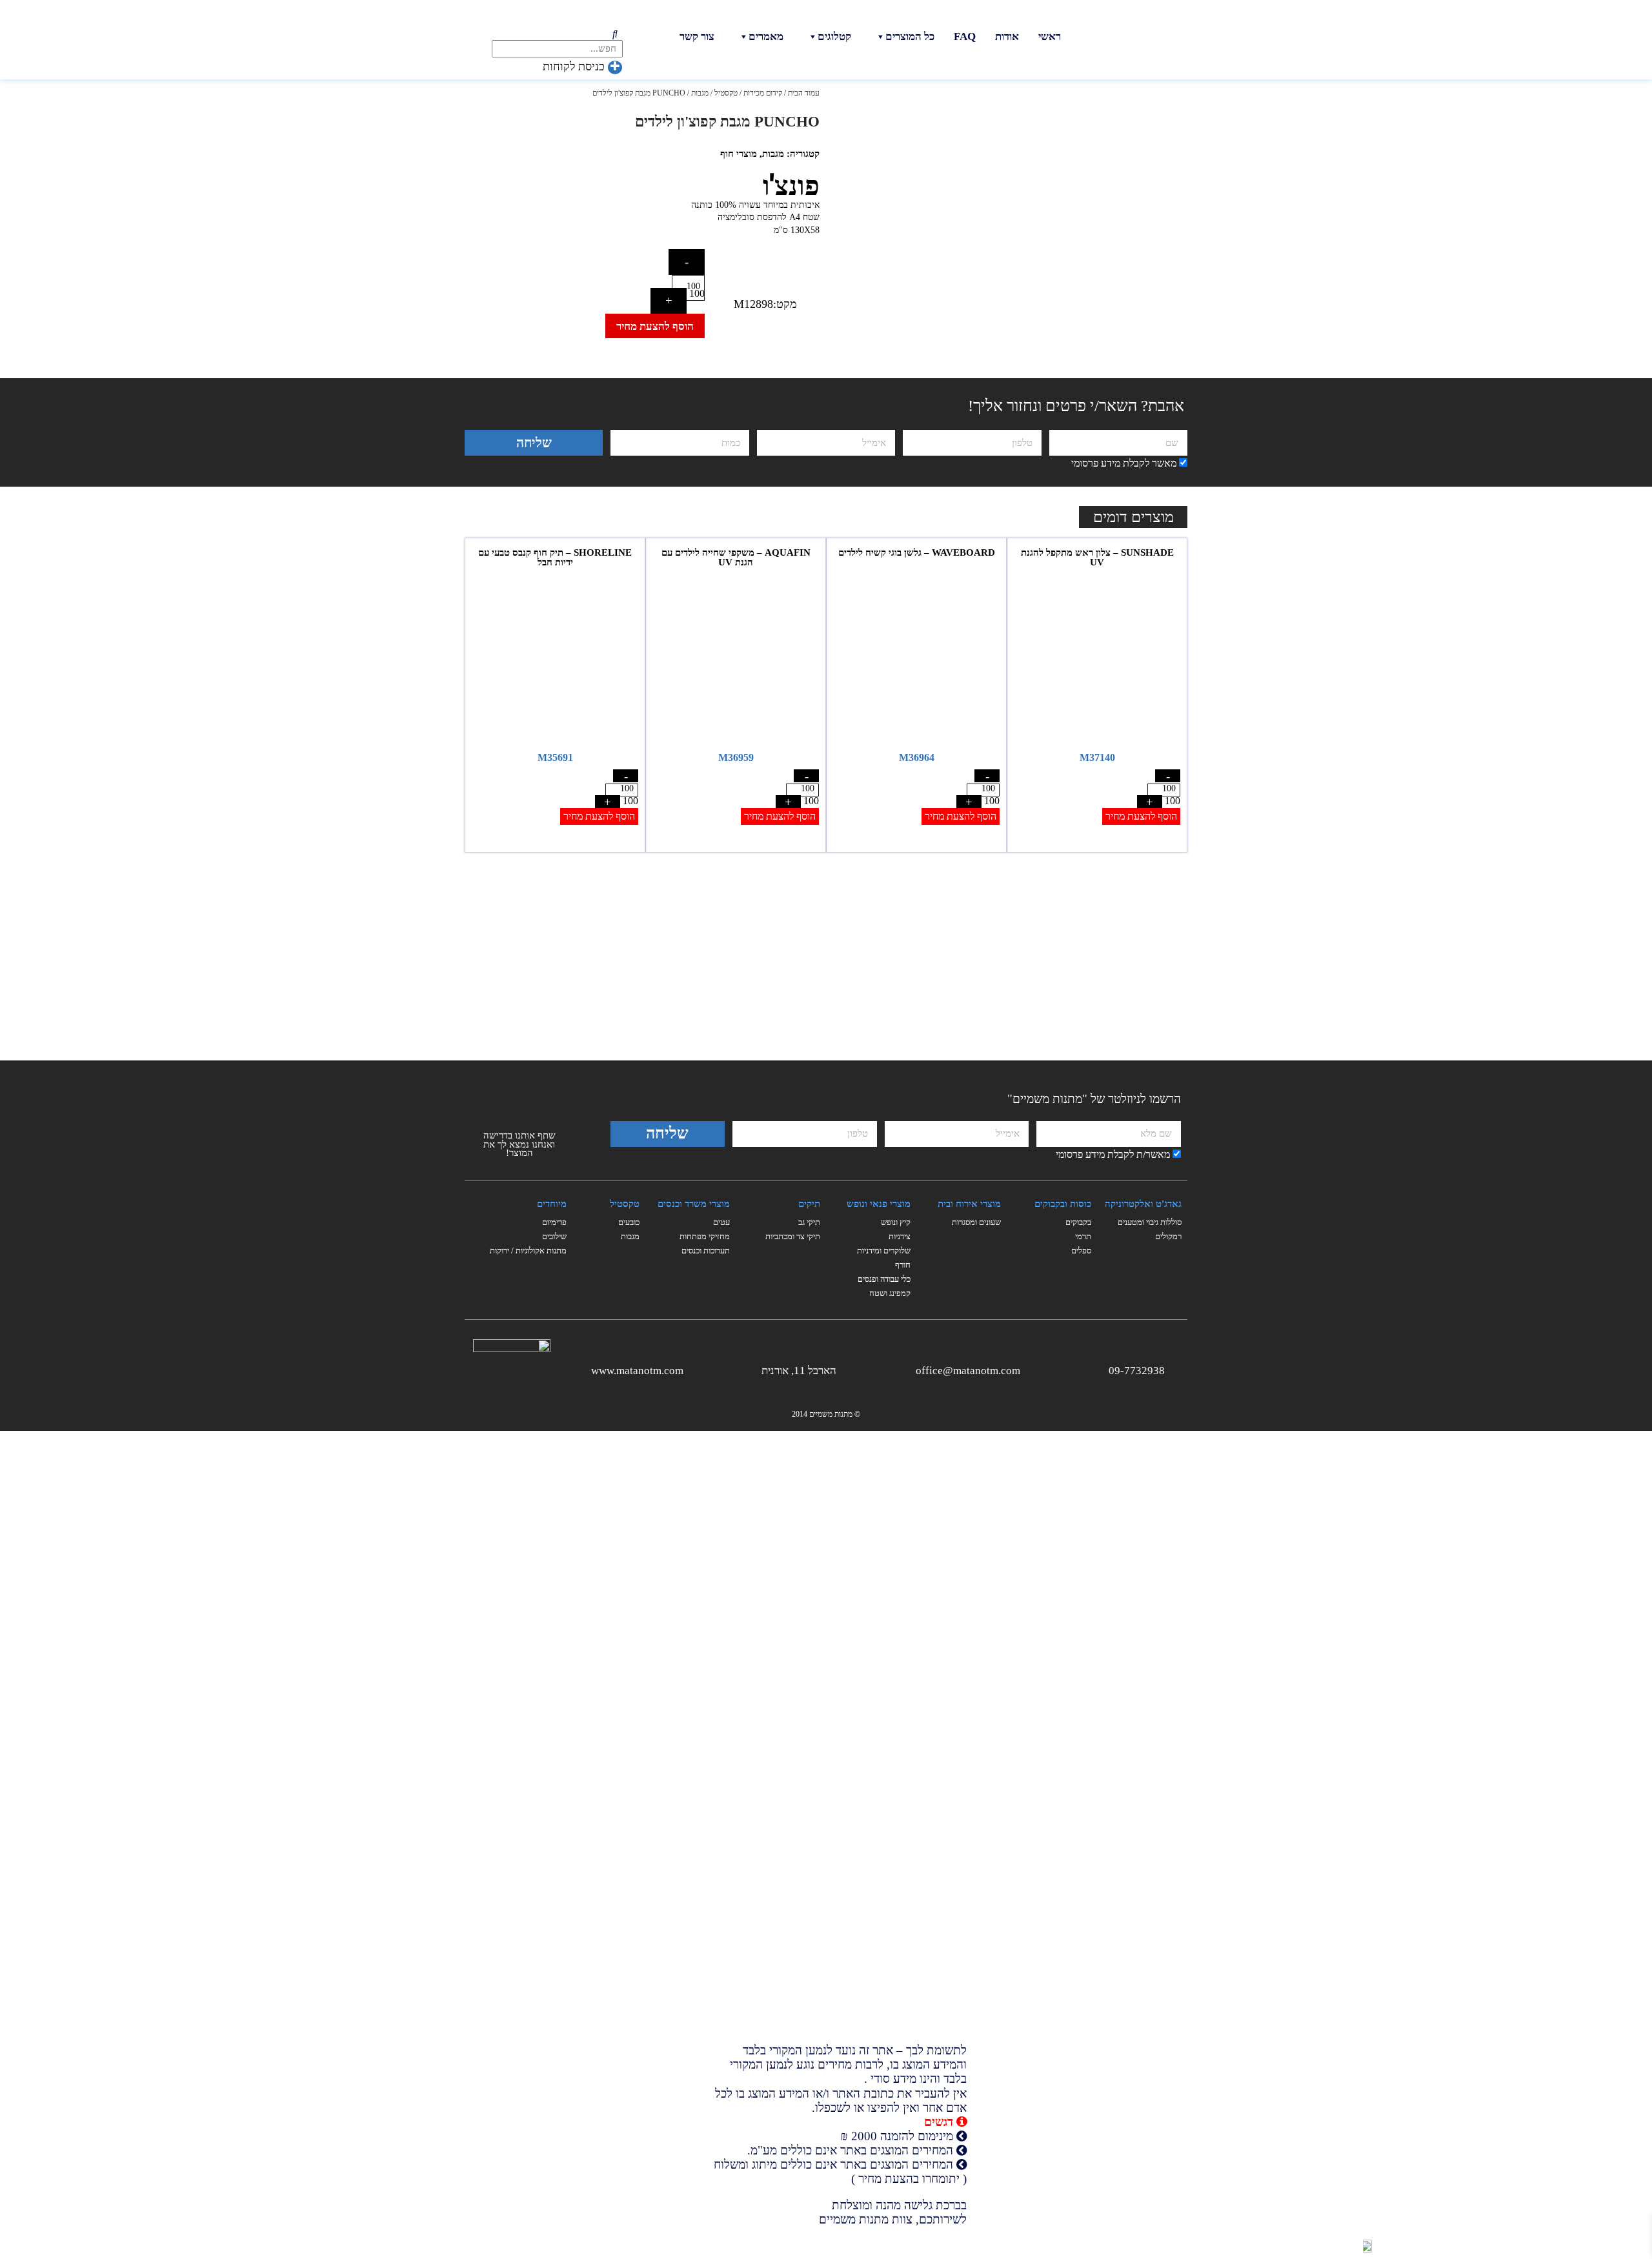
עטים (721, 1222)
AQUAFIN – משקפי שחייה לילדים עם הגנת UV (736, 557)
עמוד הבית (804, 93)
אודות (1007, 36)
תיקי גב (809, 1222)
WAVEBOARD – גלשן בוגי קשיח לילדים (917, 552)
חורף (903, 1265)
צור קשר (697, 36)
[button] (547, 156)
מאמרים (766, 36)
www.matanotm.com (637, 1371)
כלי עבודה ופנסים (884, 1279)
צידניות (900, 1236)
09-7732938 (1137, 1371)
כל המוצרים (910, 36)
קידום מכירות (763, 93)
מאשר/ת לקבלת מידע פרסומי (1113, 1154)
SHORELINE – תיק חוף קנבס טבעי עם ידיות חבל (555, 557)
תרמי (1083, 1236)
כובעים (629, 1222)
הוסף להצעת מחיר (655, 326)
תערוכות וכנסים (706, 1251)
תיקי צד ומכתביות (793, 1236)
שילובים (554, 1236)
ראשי (1050, 36)
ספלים (1081, 1251)
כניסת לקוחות (575, 66)
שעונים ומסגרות (976, 1222)
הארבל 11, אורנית (799, 1371)
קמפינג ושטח (890, 1293)
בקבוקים (1078, 1222)
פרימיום (554, 1222)
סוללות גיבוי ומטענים (1150, 1222)
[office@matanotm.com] (1030, 1369)
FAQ (965, 36)
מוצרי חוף (739, 154)
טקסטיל (726, 93)
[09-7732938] (1175, 1369)
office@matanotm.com (968, 1371)
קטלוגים (834, 36)
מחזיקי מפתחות (705, 1236)
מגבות (700, 93)
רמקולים (1168, 1236)
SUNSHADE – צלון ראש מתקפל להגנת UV (1097, 557)
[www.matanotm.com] (693, 1369)
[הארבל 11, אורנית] (846, 1369)
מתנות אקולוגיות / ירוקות (528, 1251)
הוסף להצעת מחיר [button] (1141, 816)
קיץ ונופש (896, 1222)
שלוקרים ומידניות (884, 1251)
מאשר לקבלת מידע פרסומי (1124, 463)
